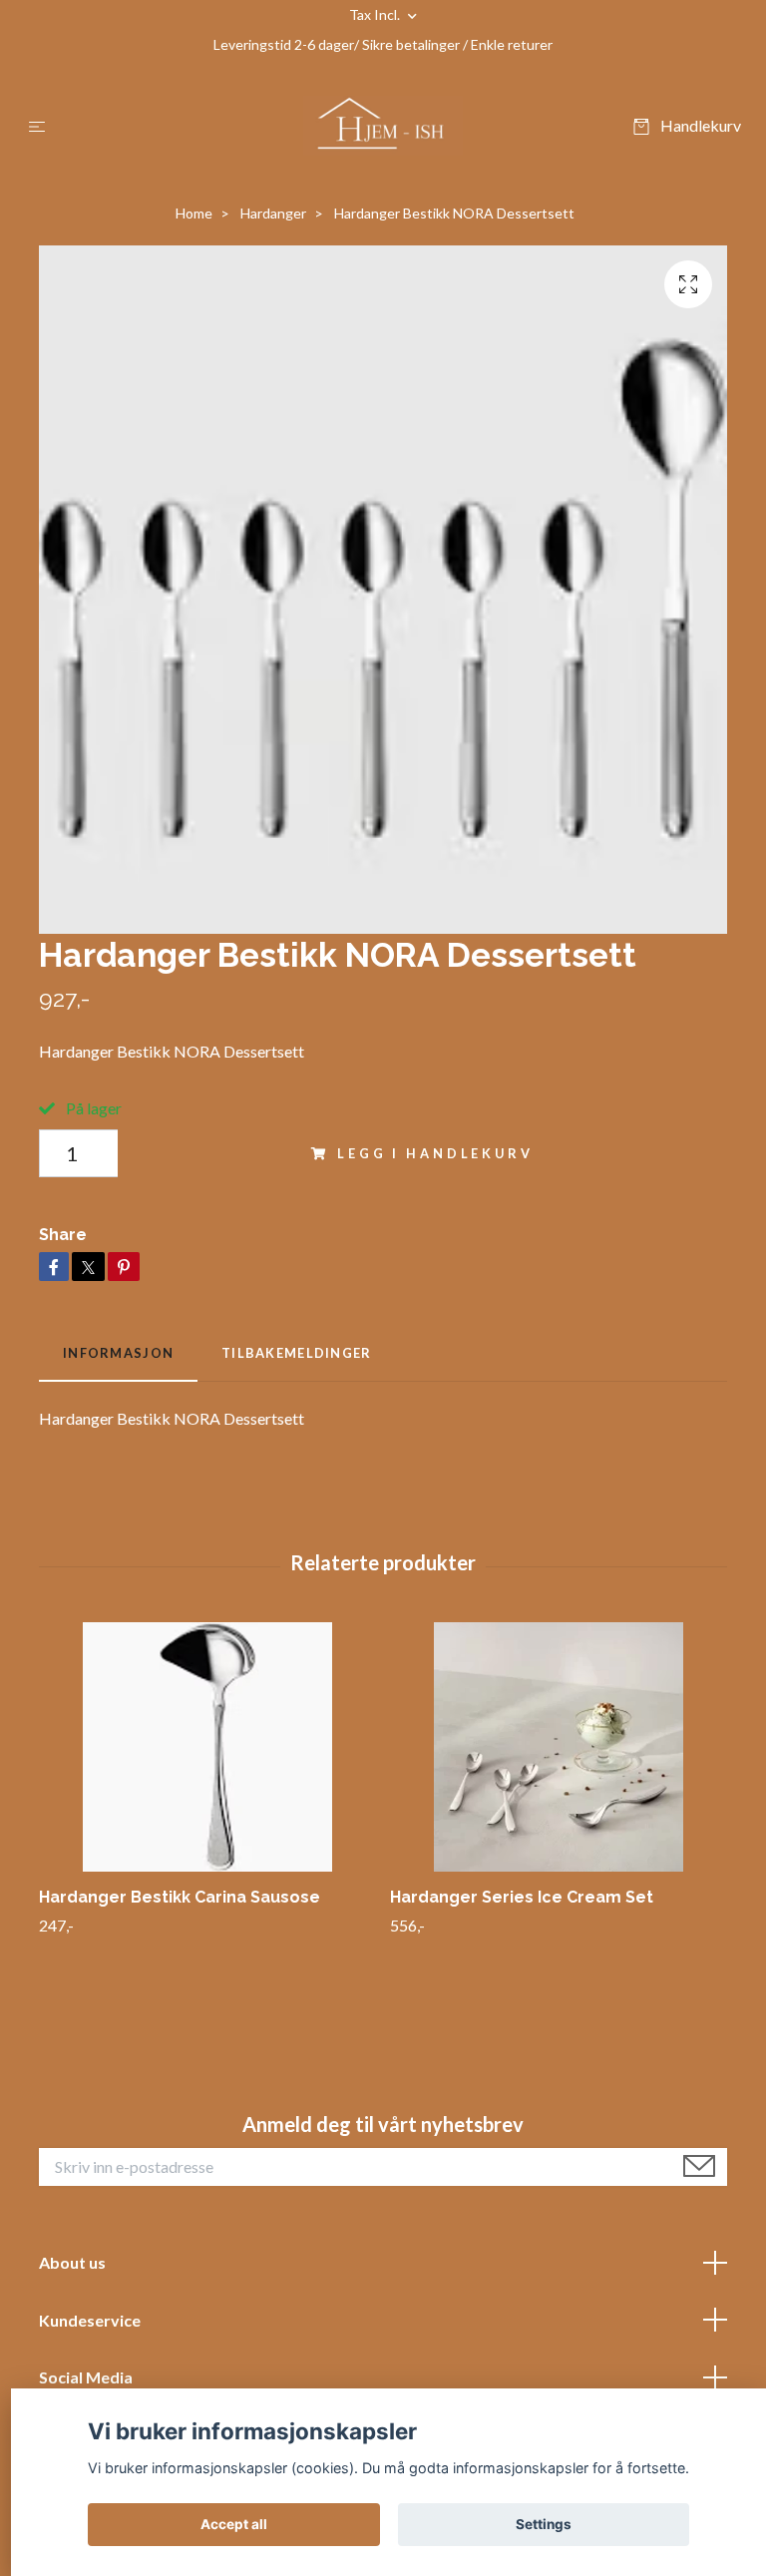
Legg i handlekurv (435, 1153)
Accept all (234, 2524)
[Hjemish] (383, 126)
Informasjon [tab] (118, 1353)
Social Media (86, 2377)
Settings (544, 2524)
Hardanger (273, 213)
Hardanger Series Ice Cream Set (522, 1897)
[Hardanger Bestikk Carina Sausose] (207, 1747)
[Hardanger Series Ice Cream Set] (558, 1747)
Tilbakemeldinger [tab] (296, 1353)
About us (72, 2262)
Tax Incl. (376, 14)
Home (194, 213)
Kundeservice (90, 2320)
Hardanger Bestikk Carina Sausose (180, 1897)
